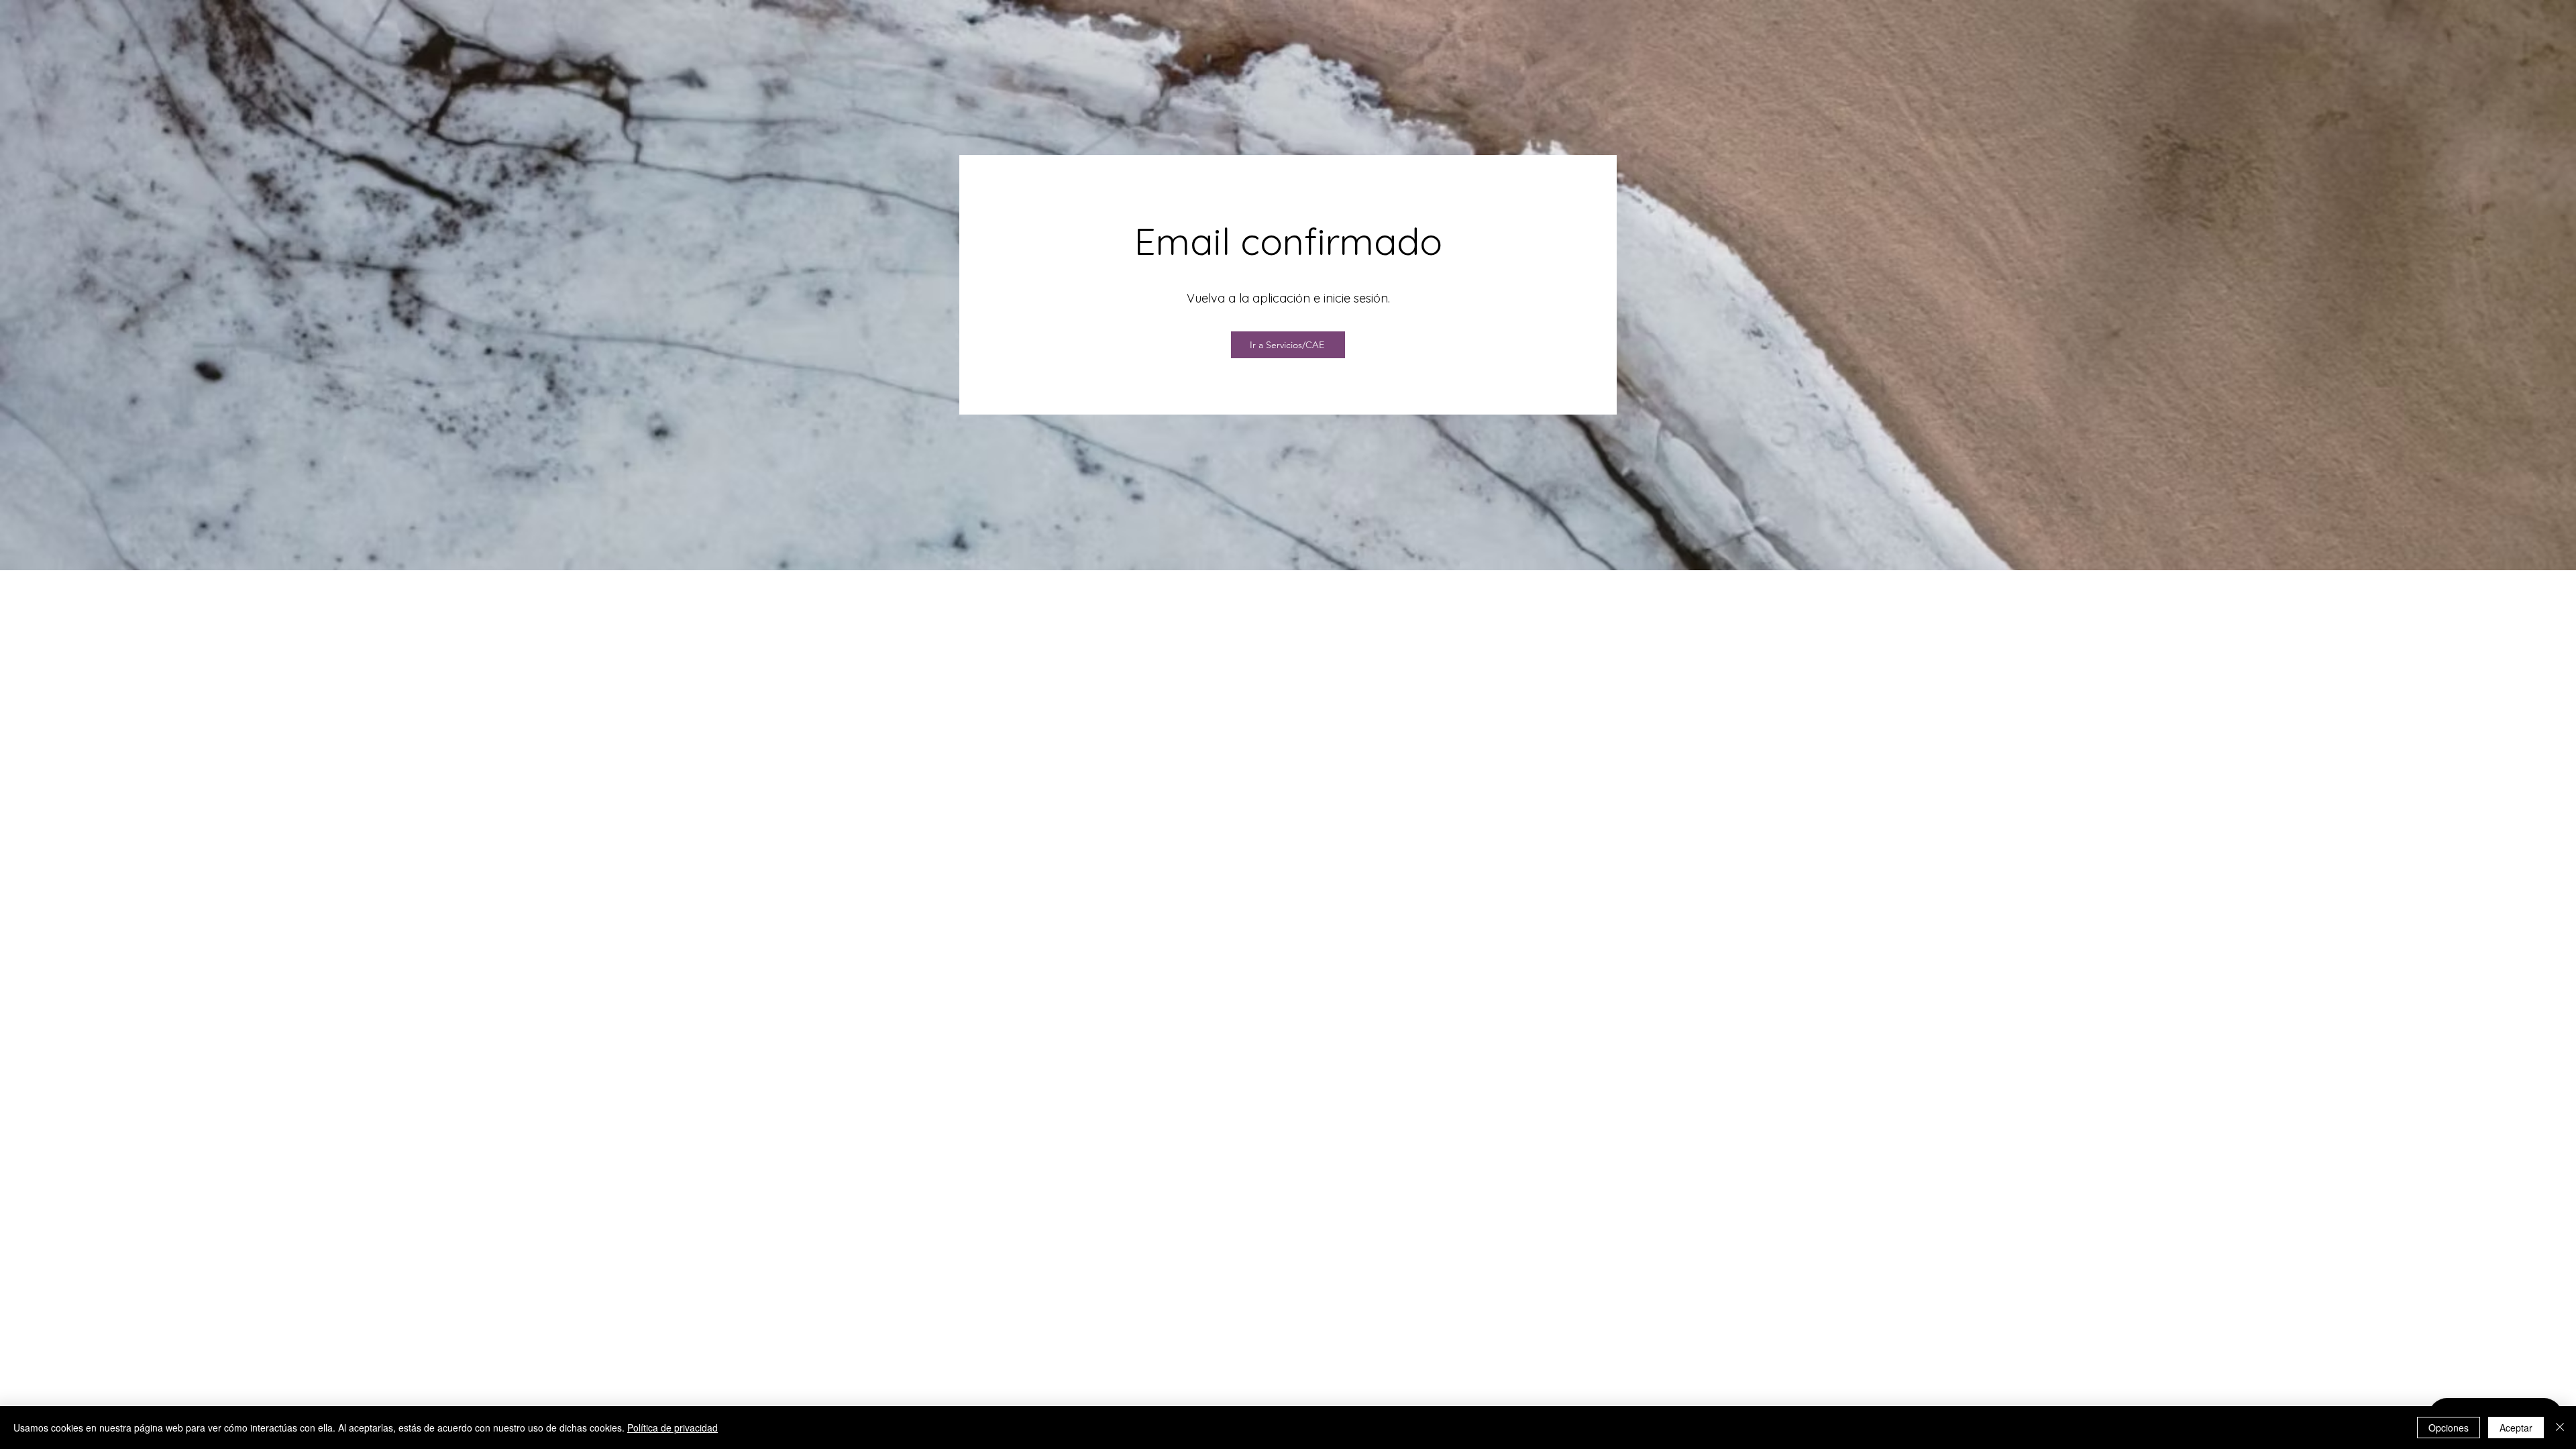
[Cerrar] (2560, 1428)
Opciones (2449, 1428)
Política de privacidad (673, 1428)
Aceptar (2516, 1428)
